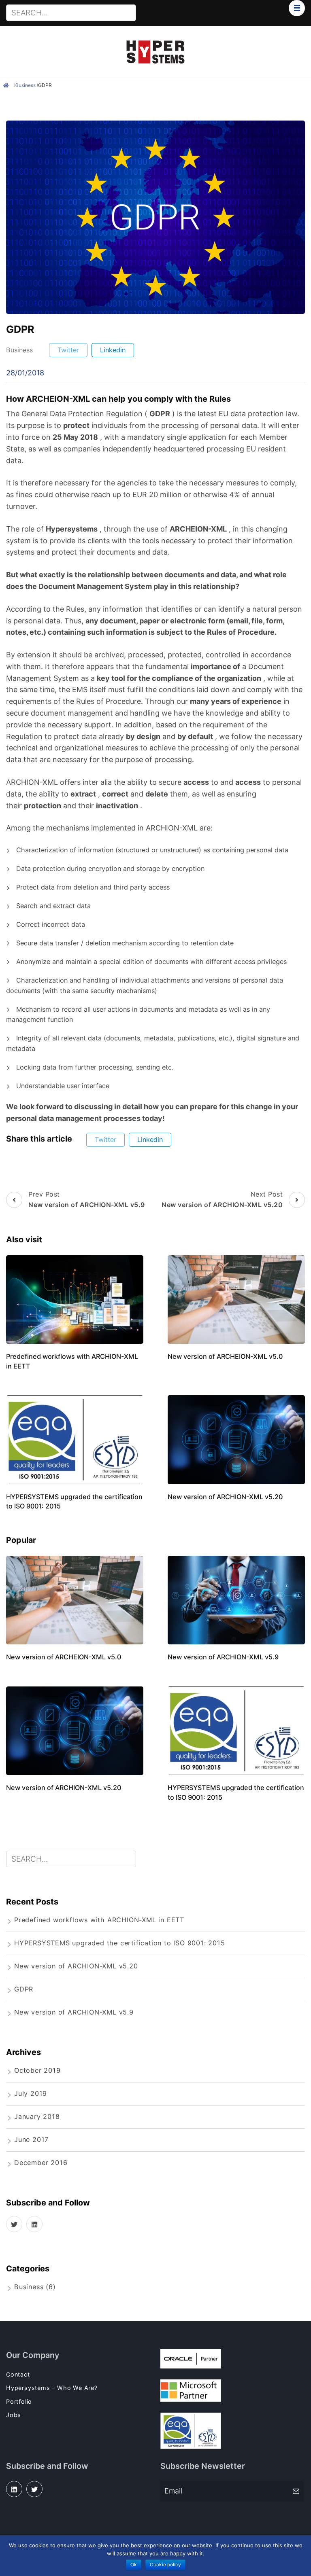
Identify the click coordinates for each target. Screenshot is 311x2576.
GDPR (45, 85)
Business (26, 85)
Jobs (14, 2415)
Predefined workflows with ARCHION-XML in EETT (99, 1920)
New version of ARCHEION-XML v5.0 (225, 1356)
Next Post (222, 1199)
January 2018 (37, 2116)
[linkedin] (34, 2224)
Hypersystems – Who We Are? (52, 2388)
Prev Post (87, 1199)
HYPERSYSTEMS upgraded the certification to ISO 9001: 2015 (120, 1943)
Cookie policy (165, 2564)
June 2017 (31, 2140)
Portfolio (19, 2401)
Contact (18, 2374)
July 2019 (31, 2093)
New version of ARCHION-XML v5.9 (223, 1657)
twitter (68, 350)
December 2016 (41, 2163)
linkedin (113, 350)
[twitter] (14, 2224)
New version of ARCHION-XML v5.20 (225, 1497)
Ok (134, 2564)
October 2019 (37, 2070)
